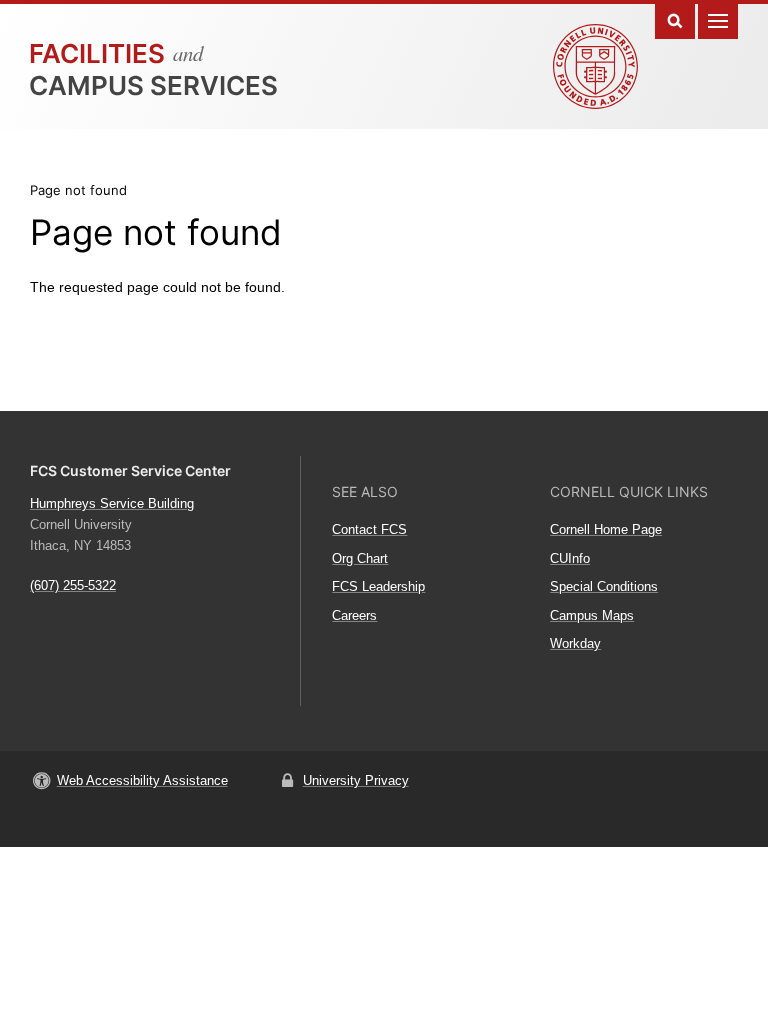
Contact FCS (369, 529)
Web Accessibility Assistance (142, 780)
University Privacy (356, 780)
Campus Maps (592, 615)
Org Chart (360, 558)
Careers (354, 615)
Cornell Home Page (606, 529)
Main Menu (718, 19)
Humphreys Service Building (112, 503)
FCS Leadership (378, 586)
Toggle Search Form (675, 19)
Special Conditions (604, 586)
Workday (575, 643)
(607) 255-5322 (73, 585)
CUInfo (570, 558)
